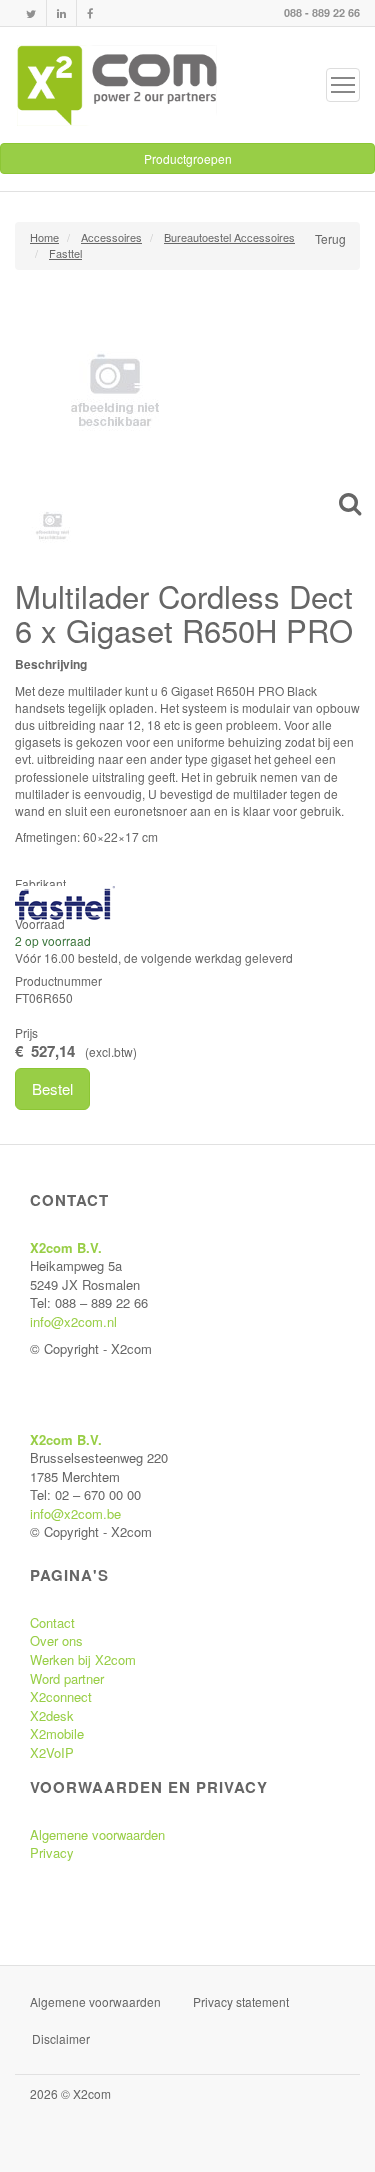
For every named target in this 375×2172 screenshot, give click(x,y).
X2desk (52, 1715)
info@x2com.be (75, 1513)
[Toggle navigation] (343, 85)
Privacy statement (241, 2001)
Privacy (52, 1852)
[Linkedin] (61, 13)
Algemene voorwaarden (97, 1834)
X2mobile (57, 1733)
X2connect (61, 1696)
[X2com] (117, 85)
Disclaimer (61, 2038)
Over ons (56, 1640)
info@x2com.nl (73, 1321)
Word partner (67, 1678)
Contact (52, 1622)
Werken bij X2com (83, 1659)
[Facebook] (90, 13)
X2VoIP (52, 1752)
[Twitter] (31, 13)
